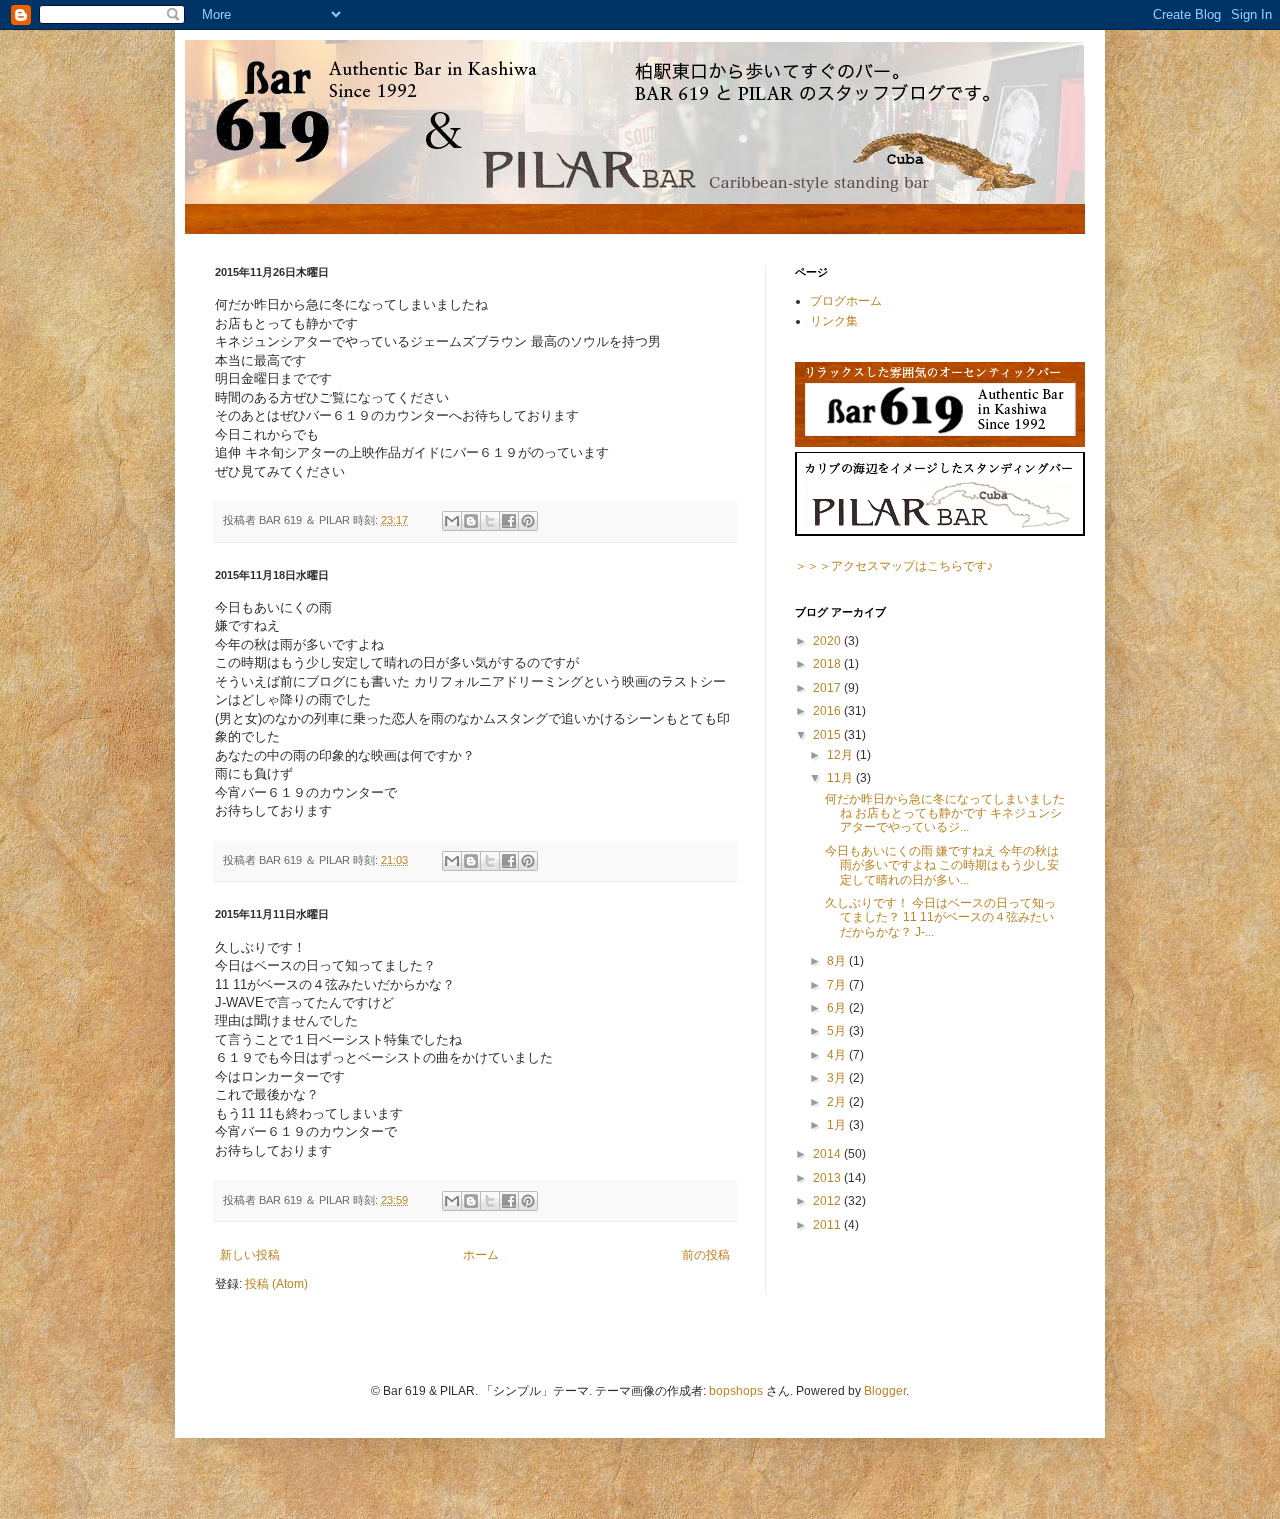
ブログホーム (846, 301)
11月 (841, 778)
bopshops (736, 1391)
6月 (838, 1008)
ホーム (481, 1255)
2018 (828, 664)
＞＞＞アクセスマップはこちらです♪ (894, 566)
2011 (828, 1225)
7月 (838, 985)
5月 (838, 1031)
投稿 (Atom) (276, 1284)
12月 (841, 755)
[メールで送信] (452, 521)
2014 (828, 1154)
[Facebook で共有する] (509, 521)
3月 (838, 1078)
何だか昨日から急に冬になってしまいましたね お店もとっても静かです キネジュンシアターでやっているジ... (945, 813)
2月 (838, 1102)
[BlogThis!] (471, 521)
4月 (838, 1055)
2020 (828, 641)
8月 (838, 961)
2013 (828, 1178)
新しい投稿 (250, 1255)
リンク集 (834, 321)
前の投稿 (706, 1255)
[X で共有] (490, 521)
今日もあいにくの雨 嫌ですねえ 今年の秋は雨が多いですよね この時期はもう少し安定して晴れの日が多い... (942, 865)
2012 (828, 1201)
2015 (828, 735)
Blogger (885, 1391)
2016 (828, 711)
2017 (828, 688)
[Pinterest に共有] (528, 521)
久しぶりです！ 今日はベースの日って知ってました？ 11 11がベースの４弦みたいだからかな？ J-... (940, 917)
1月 (838, 1125)
